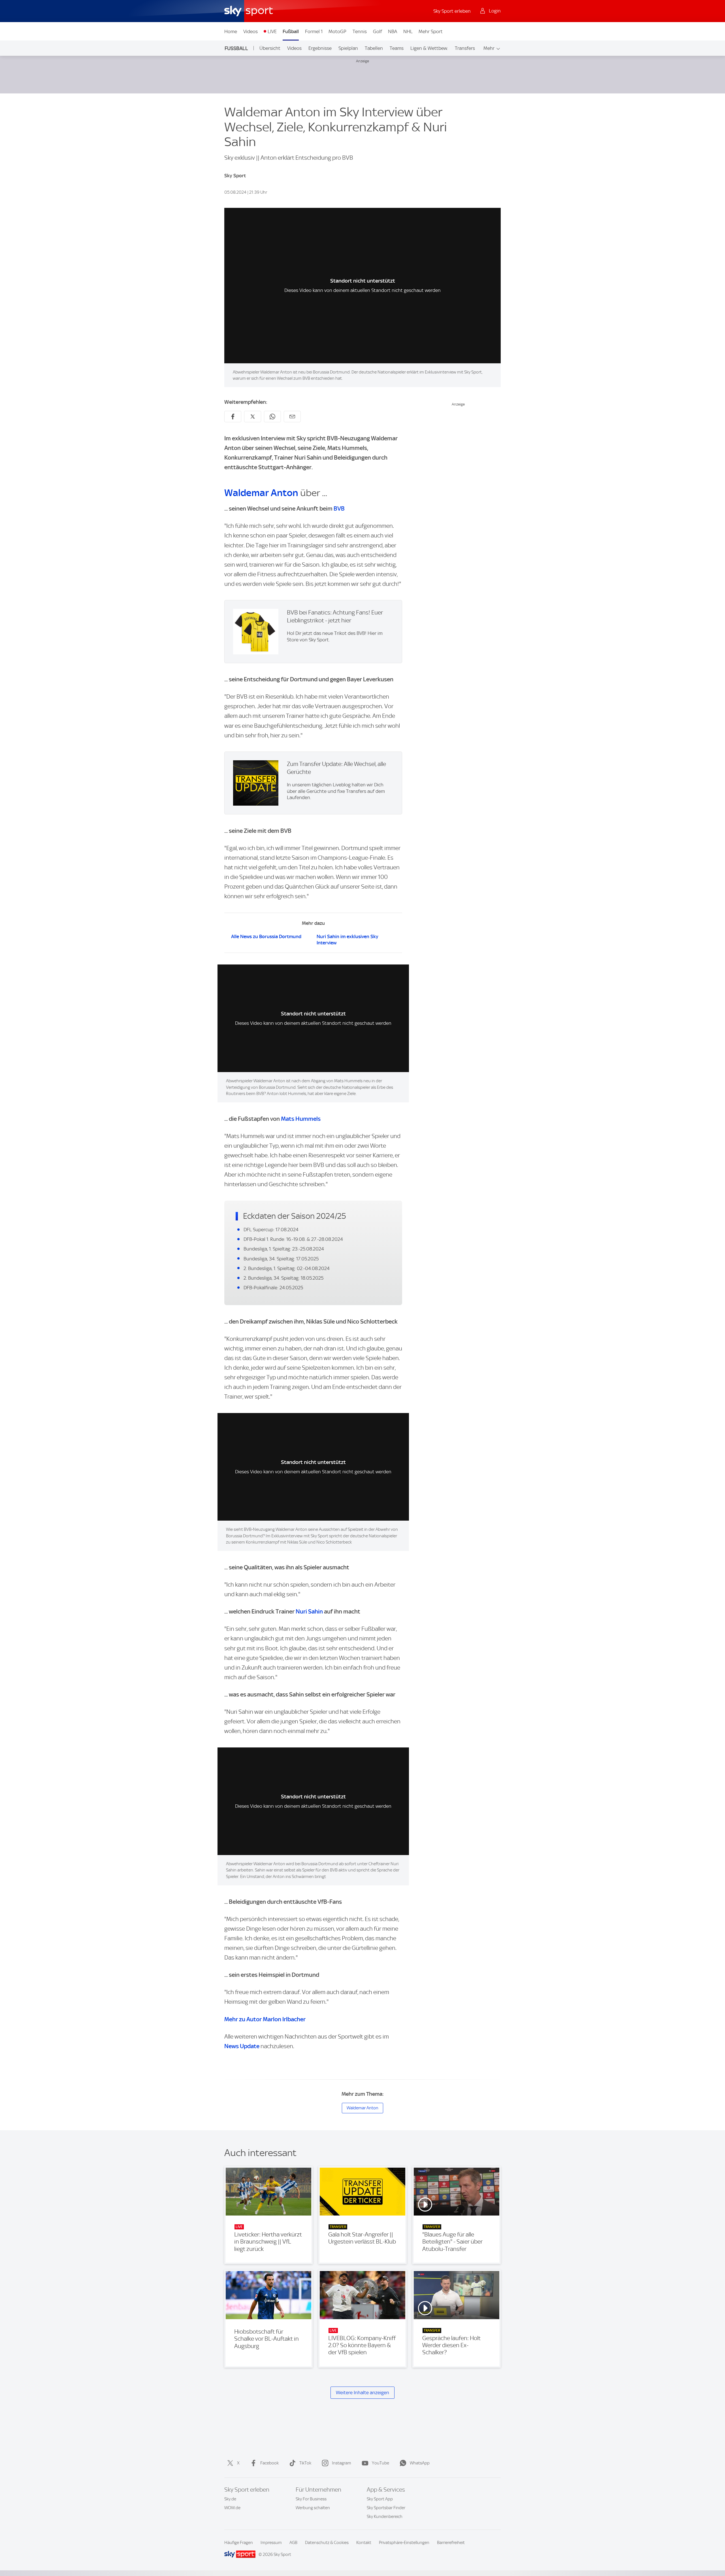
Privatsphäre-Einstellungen (404, 2543)
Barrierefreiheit (451, 2543)
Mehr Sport (431, 31)
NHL (408, 31)
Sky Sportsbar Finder (386, 2508)
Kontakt (364, 2543)
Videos (250, 31)
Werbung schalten (313, 2508)
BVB (339, 508)
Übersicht (270, 48)
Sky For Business (311, 2499)
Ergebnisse (320, 48)
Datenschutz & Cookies (327, 2543)
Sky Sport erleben (452, 11)
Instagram (342, 2463)
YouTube (380, 2463)
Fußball (291, 31)
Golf (378, 31)
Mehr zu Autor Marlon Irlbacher (265, 2019)
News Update (242, 2046)
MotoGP (337, 31)
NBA (393, 31)
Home (231, 31)
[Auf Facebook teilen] (233, 417)
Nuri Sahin (309, 1611)
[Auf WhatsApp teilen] (272, 417)
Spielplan (348, 48)
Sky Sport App (380, 2499)
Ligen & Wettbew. (429, 48)
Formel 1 (314, 31)
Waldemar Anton (261, 493)
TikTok (305, 2463)
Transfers (465, 48)
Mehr (489, 48)
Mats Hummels (301, 1119)
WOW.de (232, 2508)
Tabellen (374, 48)
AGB (293, 2543)
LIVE (272, 31)
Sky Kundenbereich (385, 2517)
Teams (397, 48)
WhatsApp (420, 2463)
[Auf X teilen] (253, 417)
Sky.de (230, 2499)
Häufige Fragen (239, 2543)
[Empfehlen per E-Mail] (292, 417)
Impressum (271, 2543)
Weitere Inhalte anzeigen (362, 2393)
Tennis (360, 31)
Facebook (269, 2463)
